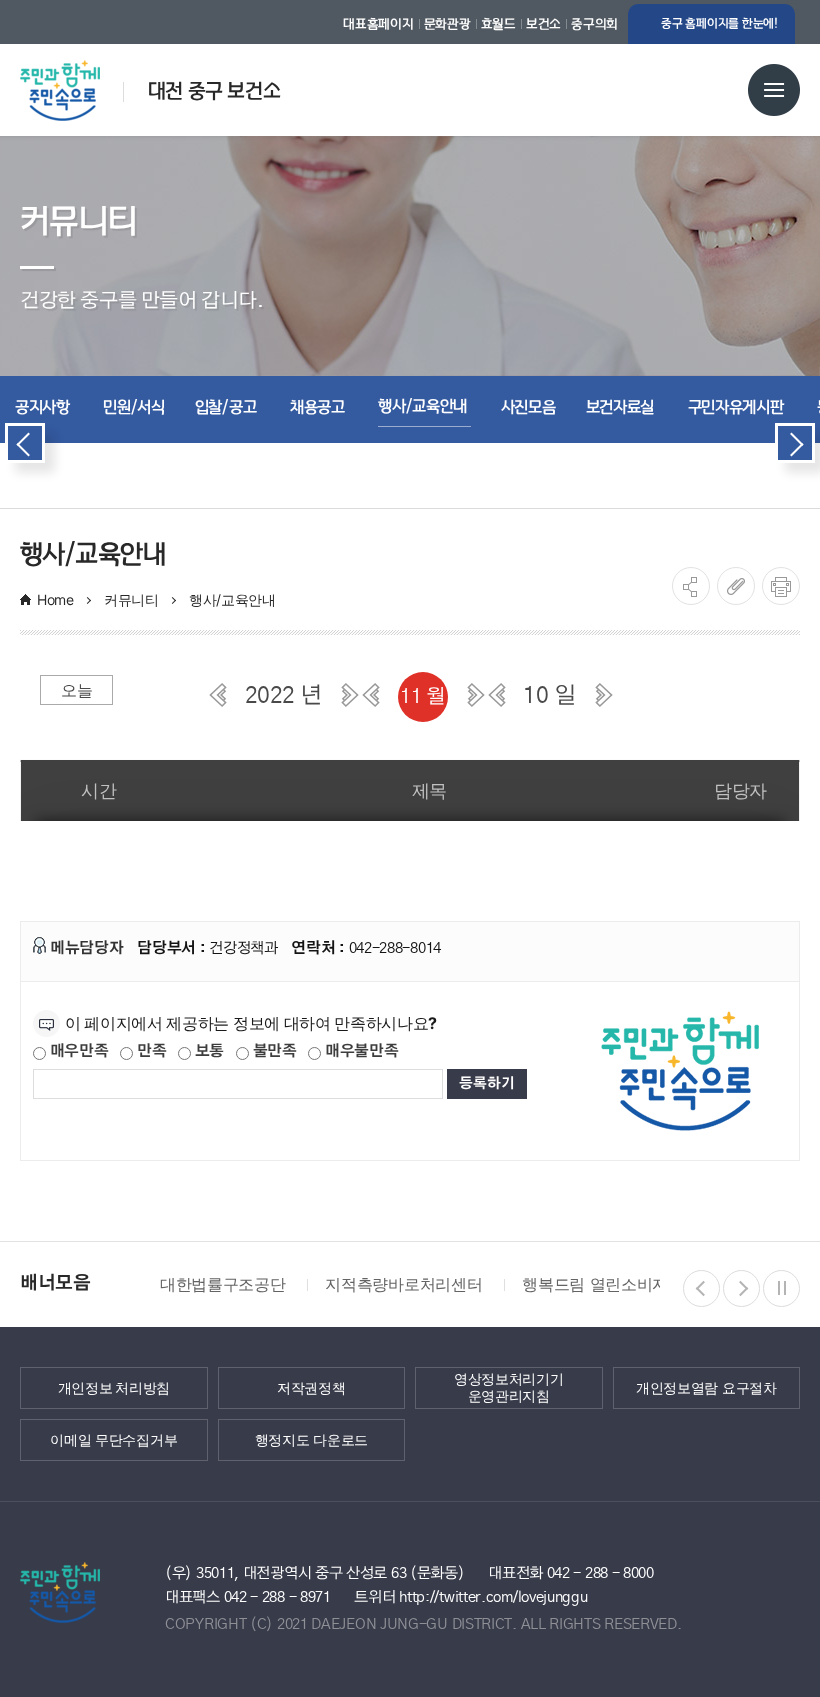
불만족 (273, 1051)
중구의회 (594, 24)
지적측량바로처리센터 (403, 1284)
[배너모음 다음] (741, 1288)
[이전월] (371, 695)
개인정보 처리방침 (114, 1387)
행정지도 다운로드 (311, 1439)
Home (55, 599)
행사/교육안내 (234, 599)
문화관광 (447, 24)
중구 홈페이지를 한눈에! (719, 23)
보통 (207, 1051)
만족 (149, 1051)
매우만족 (77, 1051)
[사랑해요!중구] (82, 83)
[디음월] (476, 695)
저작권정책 (311, 1387)
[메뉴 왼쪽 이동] (25, 443)
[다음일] (604, 695)
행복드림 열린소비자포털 (610, 1284)
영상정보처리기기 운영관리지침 (509, 1387)
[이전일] (497, 695)
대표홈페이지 (378, 24)
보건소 (543, 24)
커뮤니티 (131, 599)
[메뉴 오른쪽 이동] (795, 443)
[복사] (736, 586)
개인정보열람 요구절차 (706, 1387)
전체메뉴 (774, 90)
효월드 (498, 24)
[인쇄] (781, 586)
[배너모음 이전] (701, 1288)
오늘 (76, 690)
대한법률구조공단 (222, 1284)
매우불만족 (359, 1051)
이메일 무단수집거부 (113, 1439)
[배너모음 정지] (781, 1288)
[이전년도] (218, 695)
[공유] (691, 586)
